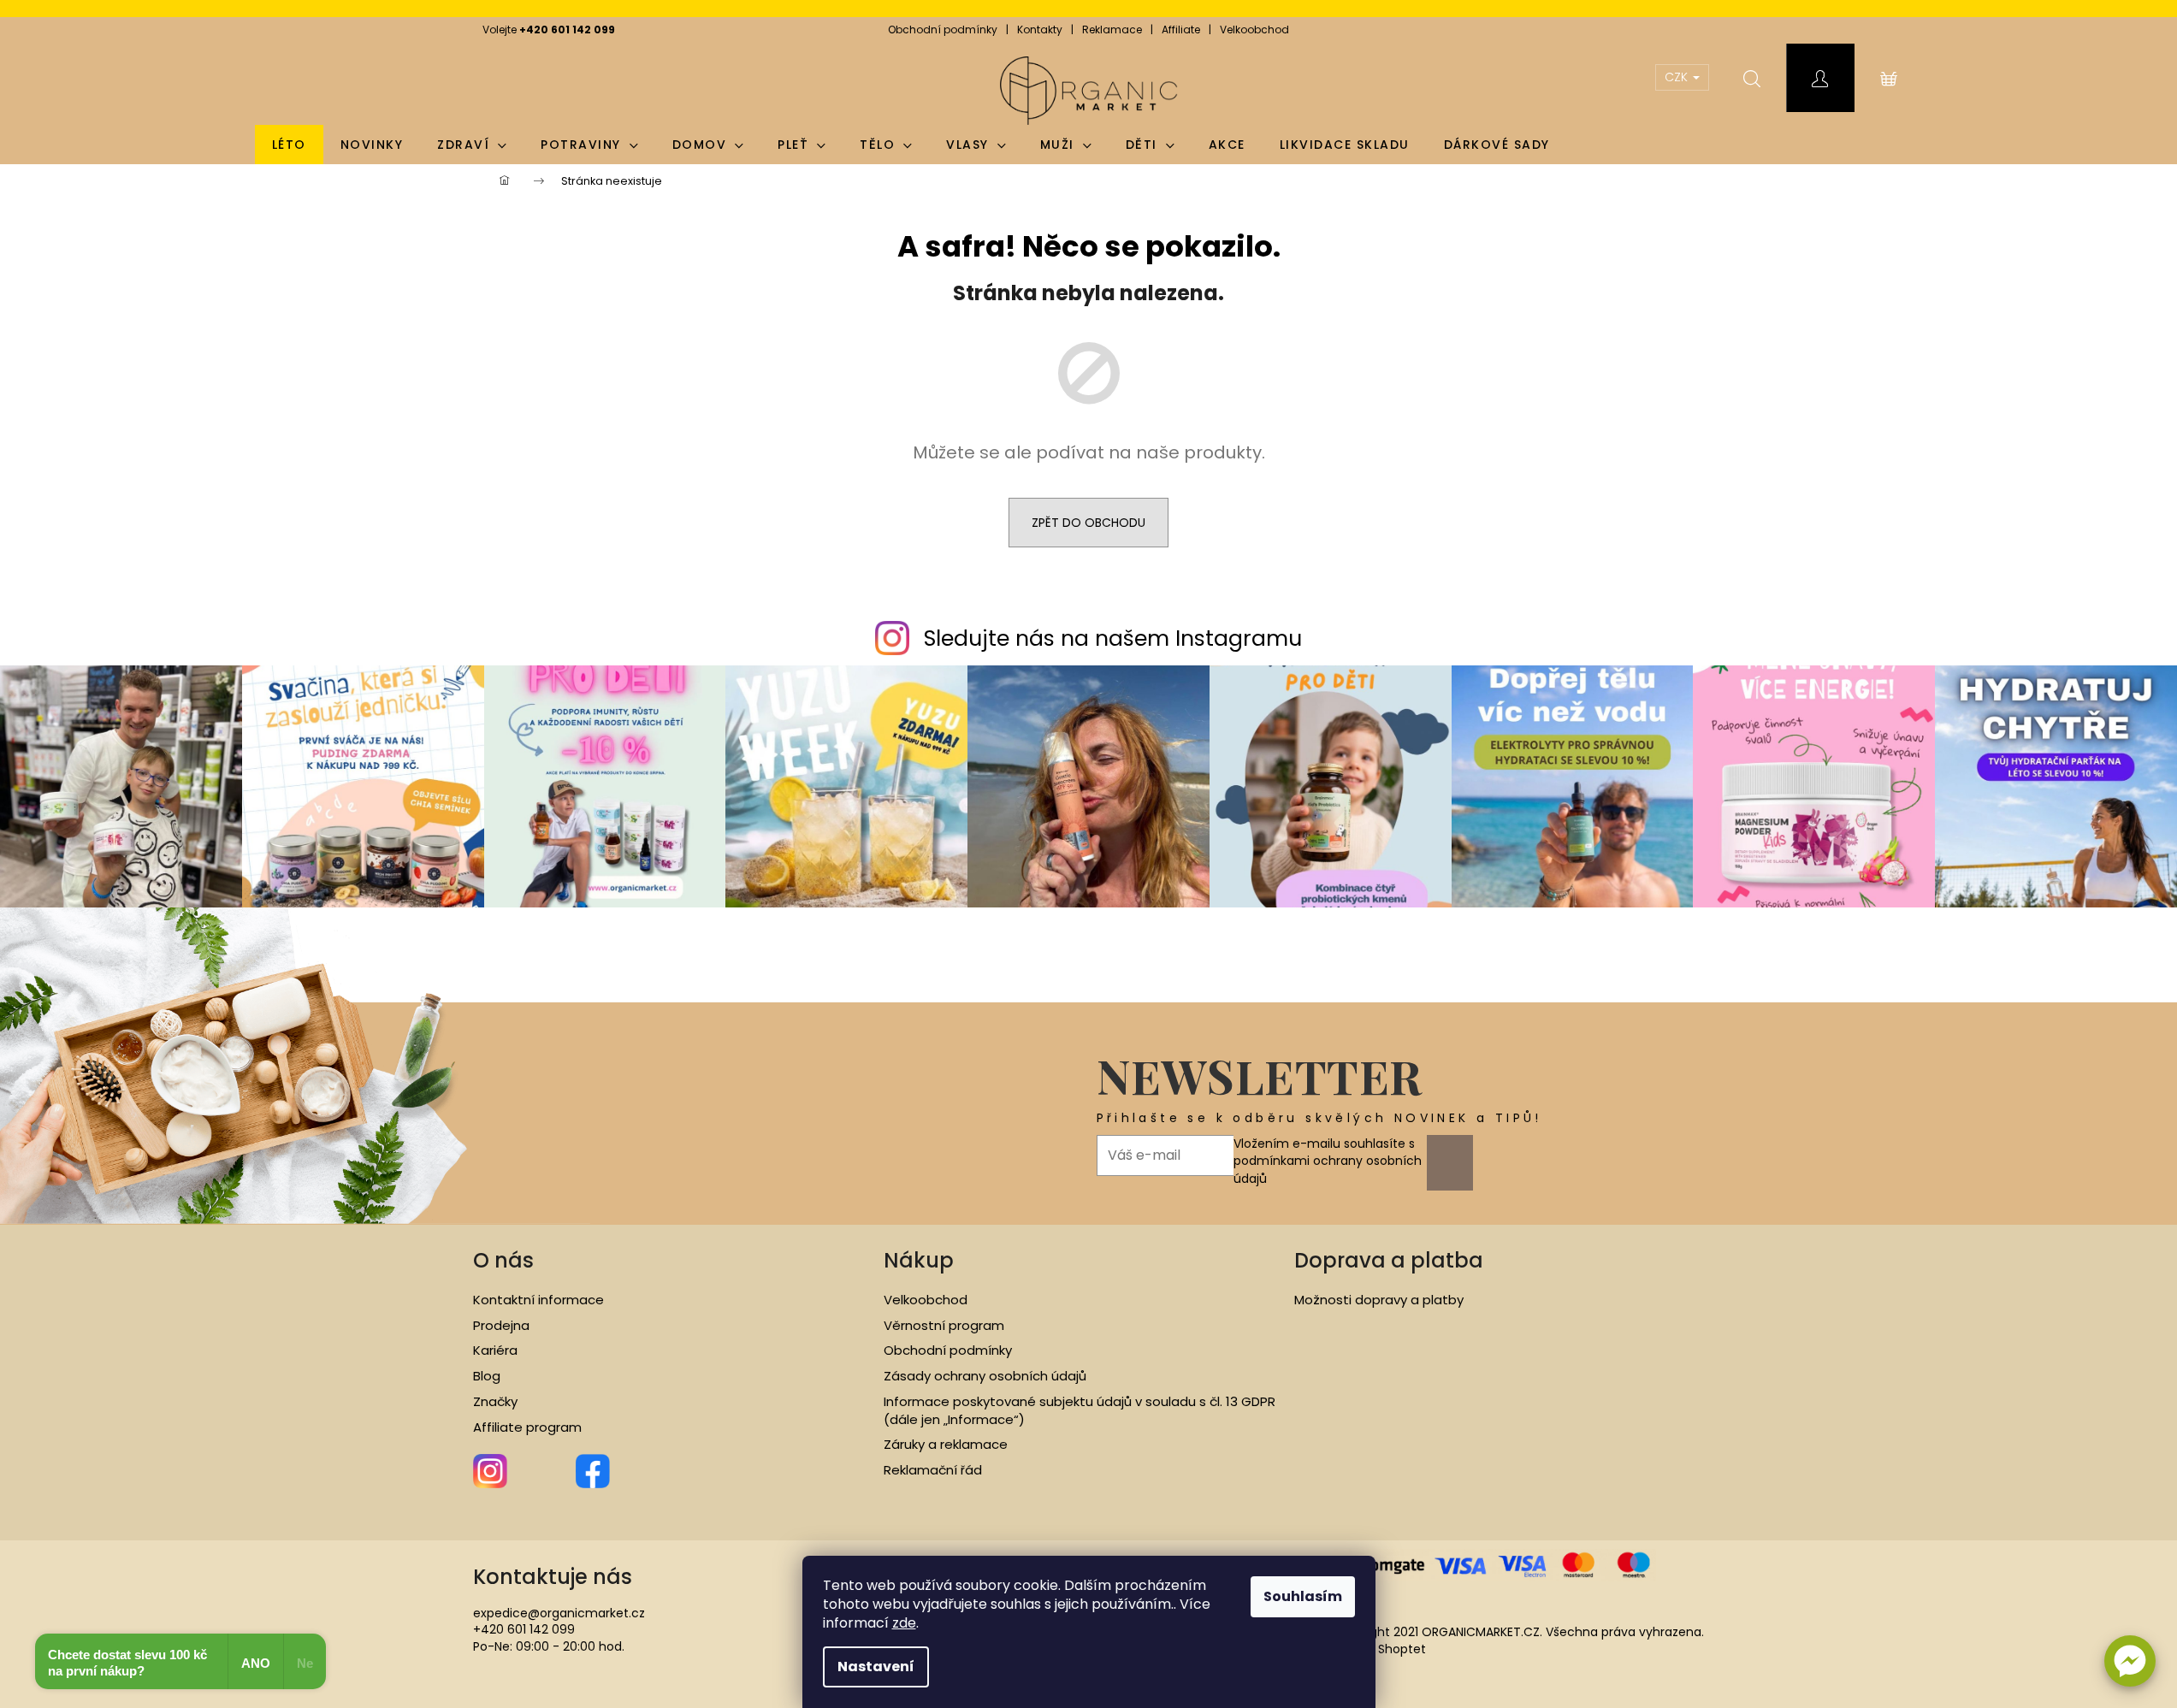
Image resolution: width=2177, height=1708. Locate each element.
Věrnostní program (944, 1326)
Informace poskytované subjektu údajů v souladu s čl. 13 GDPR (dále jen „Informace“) (1080, 1411)
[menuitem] (289, 145)
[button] (2130, 1661)
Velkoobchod (1254, 30)
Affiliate (1181, 30)
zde (904, 1623)
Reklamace (1112, 30)
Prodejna (501, 1326)
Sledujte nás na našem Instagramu (1113, 638)
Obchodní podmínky (943, 30)
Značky (495, 1402)
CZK (1678, 77)
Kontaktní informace (538, 1300)
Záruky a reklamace (946, 1445)
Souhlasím (1303, 1596)
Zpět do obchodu (1088, 523)
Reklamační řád (933, 1470)
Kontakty (1040, 30)
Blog (487, 1376)
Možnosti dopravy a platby (1379, 1300)
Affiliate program (527, 1427)
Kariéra (495, 1350)
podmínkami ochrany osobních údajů (1328, 1169)
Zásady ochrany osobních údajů (985, 1376)
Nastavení (876, 1667)
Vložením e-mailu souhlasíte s (1328, 1161)
